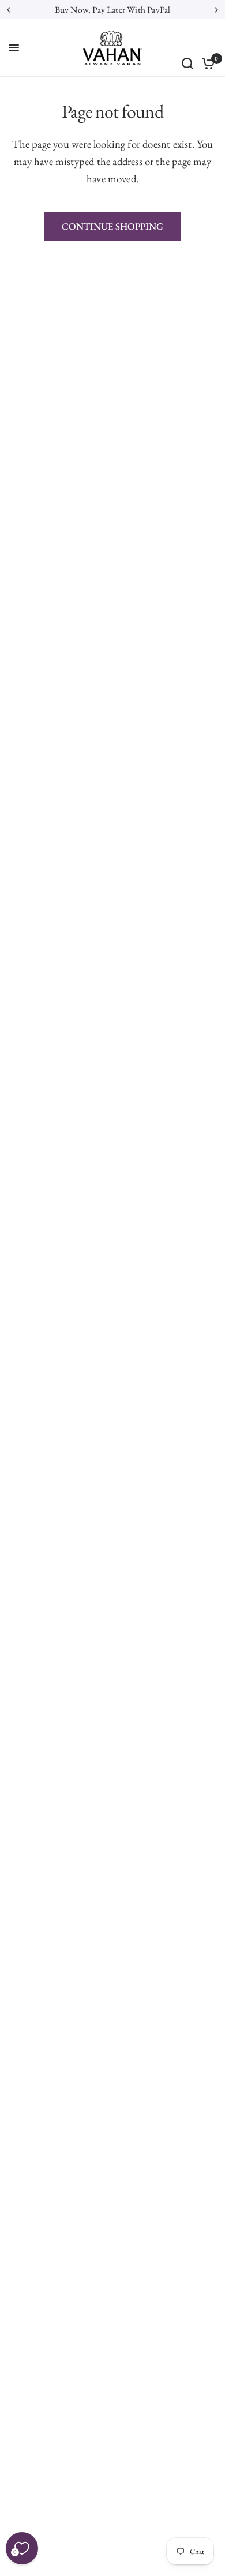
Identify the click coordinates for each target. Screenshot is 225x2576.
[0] (206, 63)
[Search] (187, 63)
